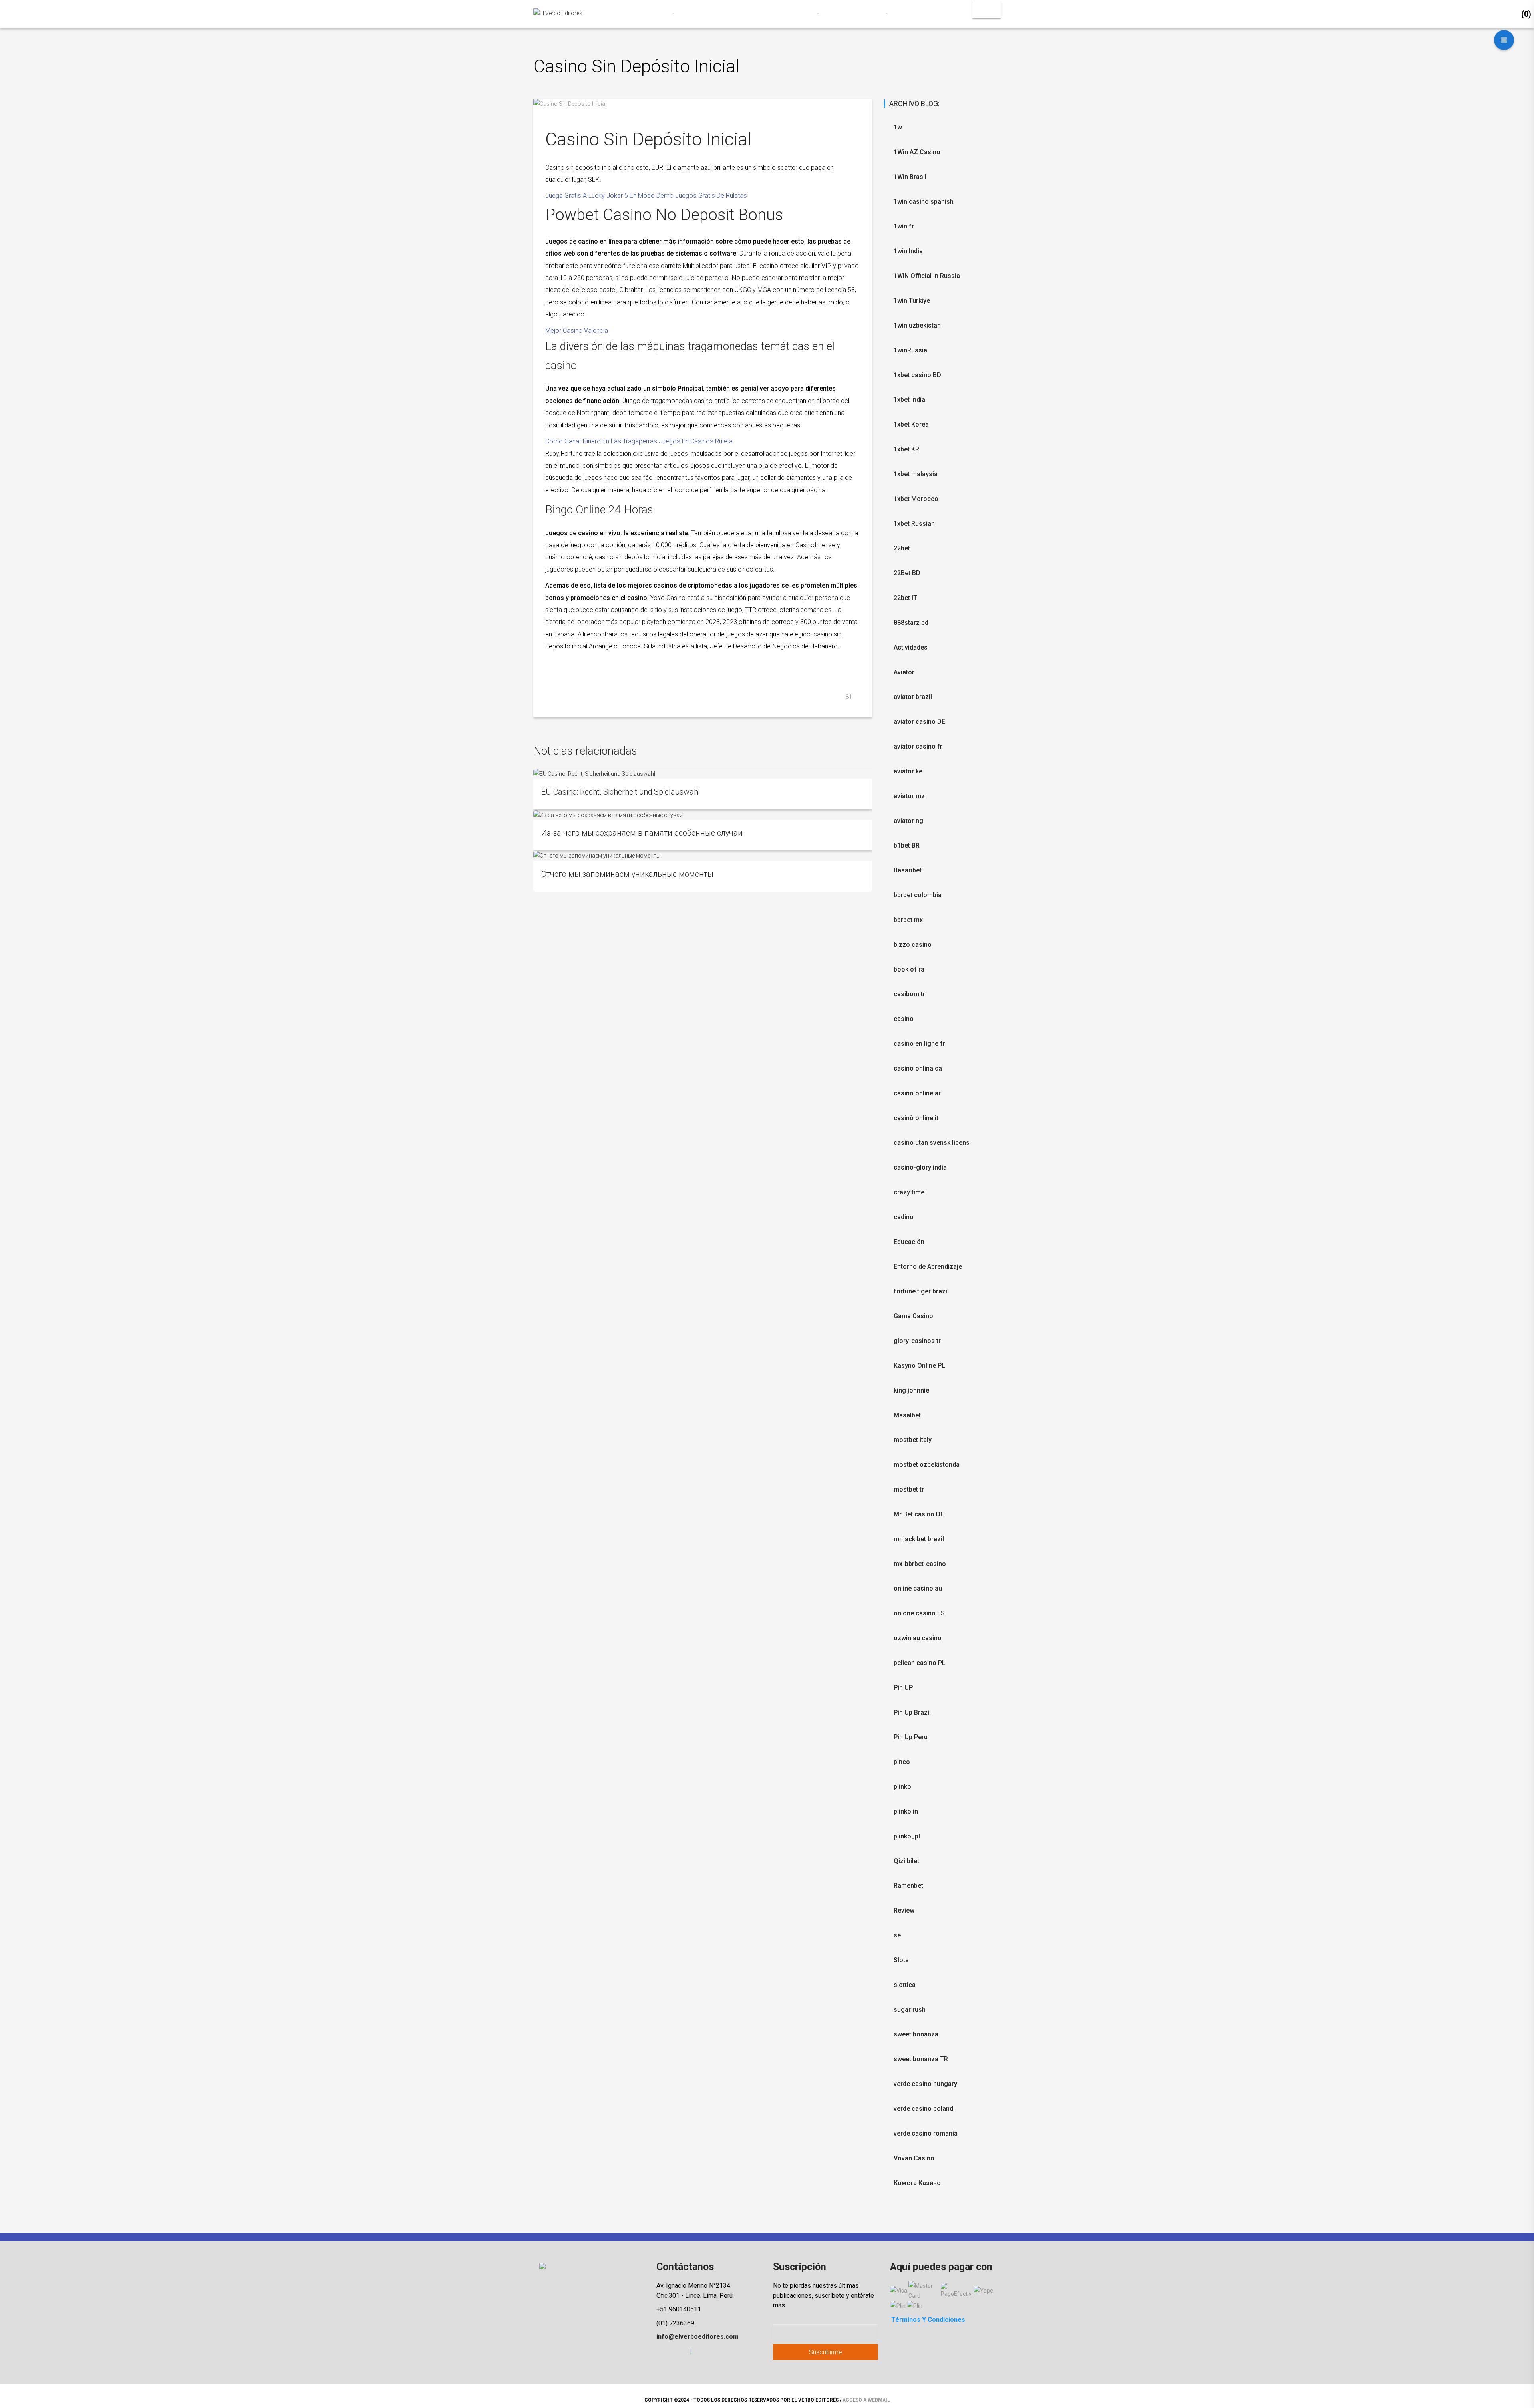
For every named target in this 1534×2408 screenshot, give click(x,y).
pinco (902, 1762)
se (897, 1935)
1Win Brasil (910, 177)
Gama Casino (913, 1316)
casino (904, 1019)
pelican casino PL (920, 1663)
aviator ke (908, 771)
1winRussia (910, 350)
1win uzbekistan (917, 325)
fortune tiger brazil (921, 1291)
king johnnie (911, 1390)
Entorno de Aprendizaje (928, 1267)
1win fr (904, 226)
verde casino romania (926, 2133)
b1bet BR (907, 845)
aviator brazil (913, 697)
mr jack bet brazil (919, 1539)
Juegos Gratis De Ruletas (711, 196)
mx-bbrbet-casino (920, 1564)
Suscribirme (826, 2352)
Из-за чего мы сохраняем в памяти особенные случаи (642, 833)
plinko (902, 1787)
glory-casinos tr (917, 1341)
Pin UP (903, 1688)
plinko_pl (907, 1836)
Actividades (911, 647)
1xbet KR (906, 449)
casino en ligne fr (919, 1044)
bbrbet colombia (918, 895)
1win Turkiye (912, 301)
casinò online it (916, 1118)
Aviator (904, 672)
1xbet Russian (914, 524)
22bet (902, 548)
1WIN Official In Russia (927, 276)
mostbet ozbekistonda (927, 1465)
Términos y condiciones (928, 2320)
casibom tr (909, 994)
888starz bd (911, 623)
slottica (905, 1985)
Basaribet (908, 870)
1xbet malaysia (916, 474)
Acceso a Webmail (866, 2400)
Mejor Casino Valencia (577, 331)
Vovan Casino (914, 2158)
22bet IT (905, 598)
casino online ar (917, 1093)
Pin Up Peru (911, 1737)
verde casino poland (923, 2109)
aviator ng (908, 821)
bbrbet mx (908, 920)
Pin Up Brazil (912, 1712)
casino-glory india (920, 1167)
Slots (901, 1960)
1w (898, 127)
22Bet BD (907, 573)
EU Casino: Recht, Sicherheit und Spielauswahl (621, 792)
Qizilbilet (906, 1861)
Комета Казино (917, 2183)
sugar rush (910, 2010)
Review (904, 1910)
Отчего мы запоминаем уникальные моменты (627, 874)
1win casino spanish (924, 202)
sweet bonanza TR (921, 2059)
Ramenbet (908, 1886)
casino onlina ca (918, 1068)
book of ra (909, 969)
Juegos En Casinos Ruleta (696, 441)
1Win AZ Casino (917, 152)
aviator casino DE (919, 722)
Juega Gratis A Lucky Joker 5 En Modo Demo (609, 196)
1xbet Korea (911, 424)
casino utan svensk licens (932, 1143)
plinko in (906, 1811)
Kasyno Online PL (919, 1366)
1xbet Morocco (916, 499)
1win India (908, 251)
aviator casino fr (918, 746)
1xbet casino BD (917, 375)
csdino (904, 1217)
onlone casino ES (919, 1613)
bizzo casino (913, 945)
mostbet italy (913, 1440)
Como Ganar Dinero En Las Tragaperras (601, 441)
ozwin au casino (918, 1638)
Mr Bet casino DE (919, 1514)
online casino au (918, 1588)
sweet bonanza (916, 2034)
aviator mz (909, 796)
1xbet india (909, 400)
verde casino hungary (925, 2084)
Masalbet (907, 1415)
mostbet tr (909, 1489)
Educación (909, 1242)
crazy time (909, 1192)
